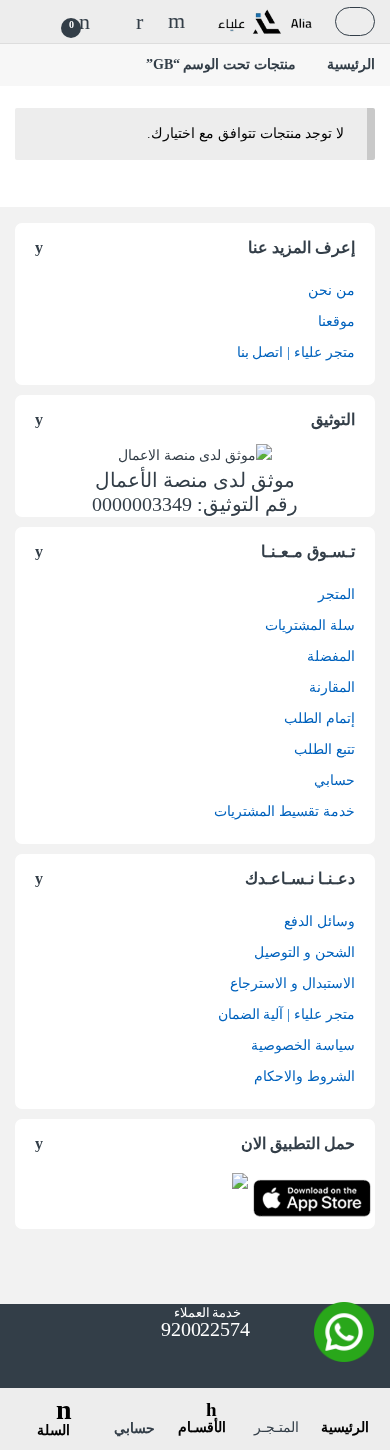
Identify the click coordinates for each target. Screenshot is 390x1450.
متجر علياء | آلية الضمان (286, 1014)
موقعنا (336, 321)
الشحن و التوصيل (304, 952)
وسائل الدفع (319, 921)
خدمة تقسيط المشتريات (284, 811)
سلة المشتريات (310, 625)
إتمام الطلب (319, 718)
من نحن (331, 290)
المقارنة (332, 687)
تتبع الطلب (324, 749)
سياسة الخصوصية (303, 1045)
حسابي (334, 780)
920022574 (203, 1329)
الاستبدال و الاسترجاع (292, 983)
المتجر (336, 594)
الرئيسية (351, 64)
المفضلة (331, 656)
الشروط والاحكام (304, 1076)
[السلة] (54, 1396)
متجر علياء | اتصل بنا (296, 352)
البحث (174, 21)
